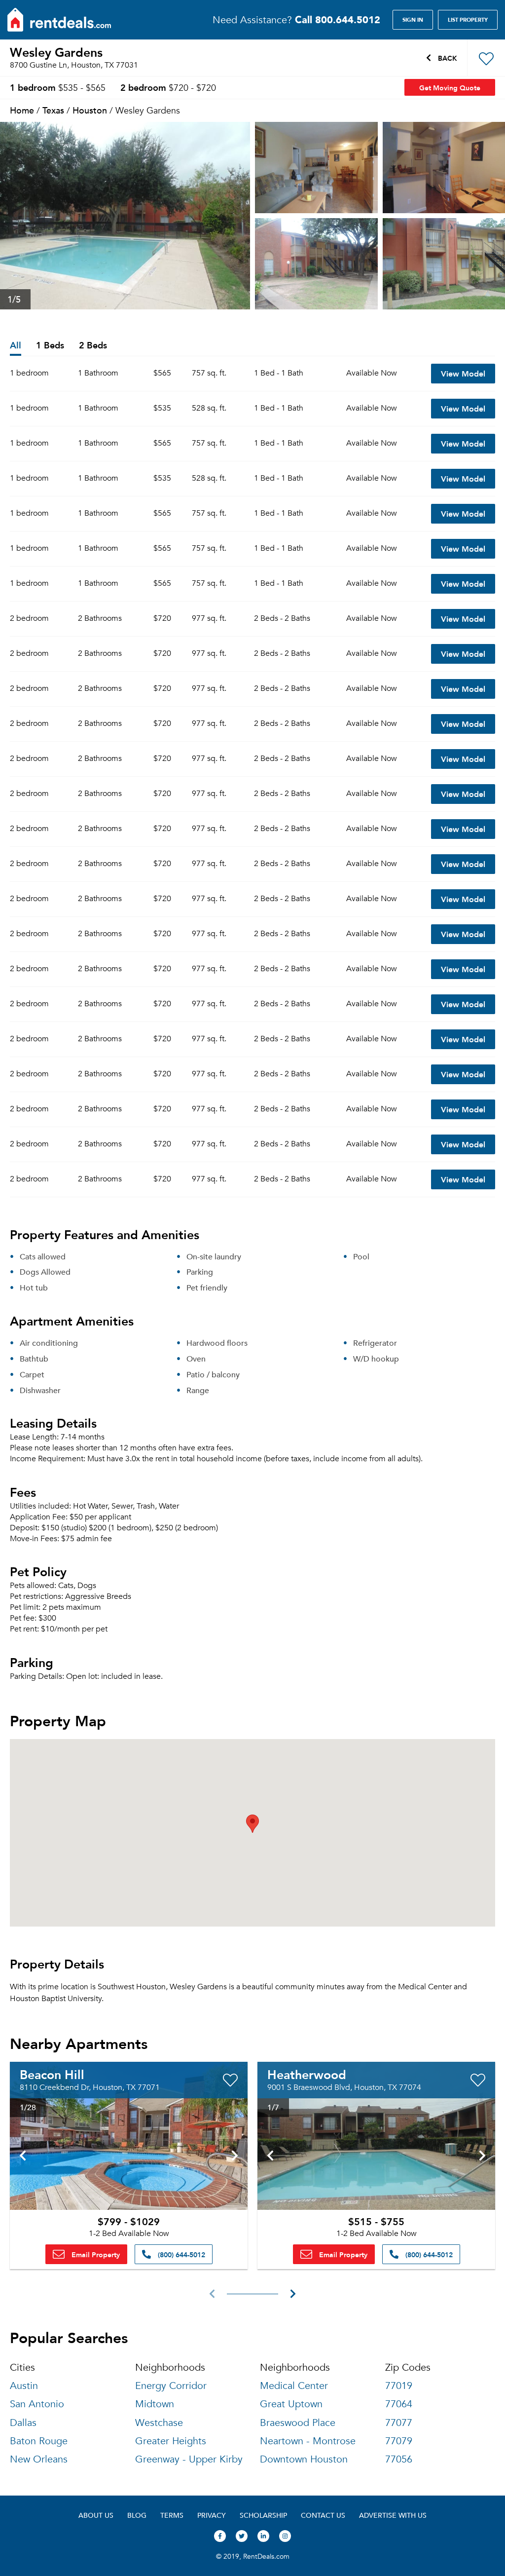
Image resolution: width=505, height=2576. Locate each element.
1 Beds (50, 346)
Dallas (23, 2423)
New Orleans (39, 2459)
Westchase (159, 2423)
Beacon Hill (52, 2074)
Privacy (212, 2515)
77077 (399, 2423)
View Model (463, 373)
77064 (399, 2404)
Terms (172, 2515)
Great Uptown (291, 2404)
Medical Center (294, 2386)
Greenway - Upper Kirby (189, 2459)
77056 (399, 2459)
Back (447, 58)
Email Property (95, 2254)
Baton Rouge (39, 2441)
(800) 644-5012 (180, 2254)
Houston (90, 110)
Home (22, 110)
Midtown (155, 2404)
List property (468, 20)
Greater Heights (171, 2441)
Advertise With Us (393, 2515)
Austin (24, 2386)
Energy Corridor (171, 2386)
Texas (53, 110)
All (16, 346)
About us (96, 2515)
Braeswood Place (298, 2423)
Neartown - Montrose (308, 2441)
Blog (137, 2515)
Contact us (323, 2515)
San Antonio (37, 2404)
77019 (399, 2386)
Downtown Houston (304, 2459)
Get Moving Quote (450, 87)
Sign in (413, 20)
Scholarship (263, 2515)
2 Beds (93, 346)
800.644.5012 (338, 19)
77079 (399, 2441)
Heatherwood (307, 2074)
